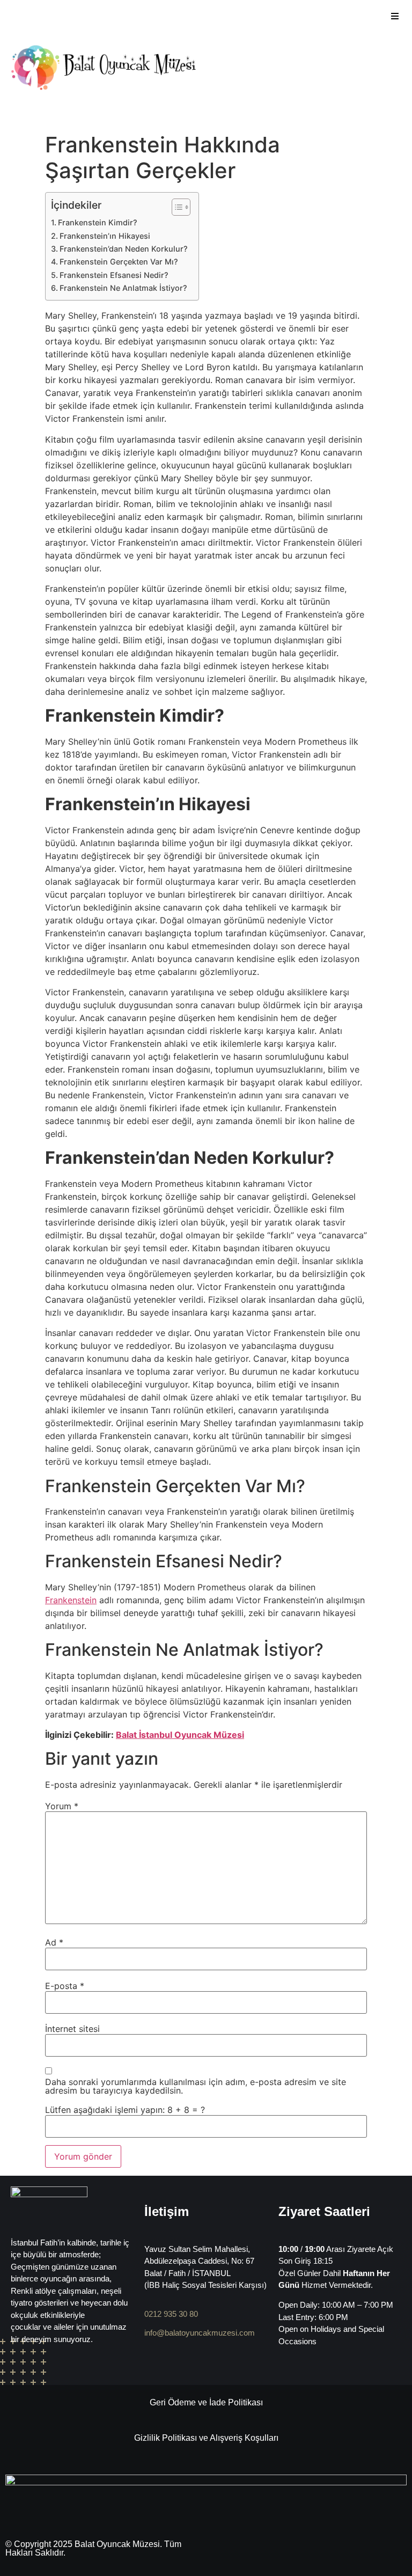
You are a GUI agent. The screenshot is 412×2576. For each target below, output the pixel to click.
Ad (54, 1942)
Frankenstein (71, 1600)
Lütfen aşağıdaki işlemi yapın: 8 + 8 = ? (125, 2110)
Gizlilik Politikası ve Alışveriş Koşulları (206, 2438)
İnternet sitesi (72, 2029)
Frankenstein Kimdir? (98, 222)
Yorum (62, 1806)
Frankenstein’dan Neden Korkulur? (124, 249)
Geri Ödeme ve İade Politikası (206, 2402)
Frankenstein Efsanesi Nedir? (114, 275)
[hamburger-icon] (395, 16)
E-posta (65, 1986)
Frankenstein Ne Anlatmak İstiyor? (123, 288)
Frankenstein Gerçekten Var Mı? (119, 262)
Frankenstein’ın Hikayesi (105, 236)
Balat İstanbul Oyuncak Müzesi (180, 1735)
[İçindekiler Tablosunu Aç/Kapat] (176, 207)
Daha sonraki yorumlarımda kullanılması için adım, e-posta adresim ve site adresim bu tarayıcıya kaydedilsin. (196, 2086)
